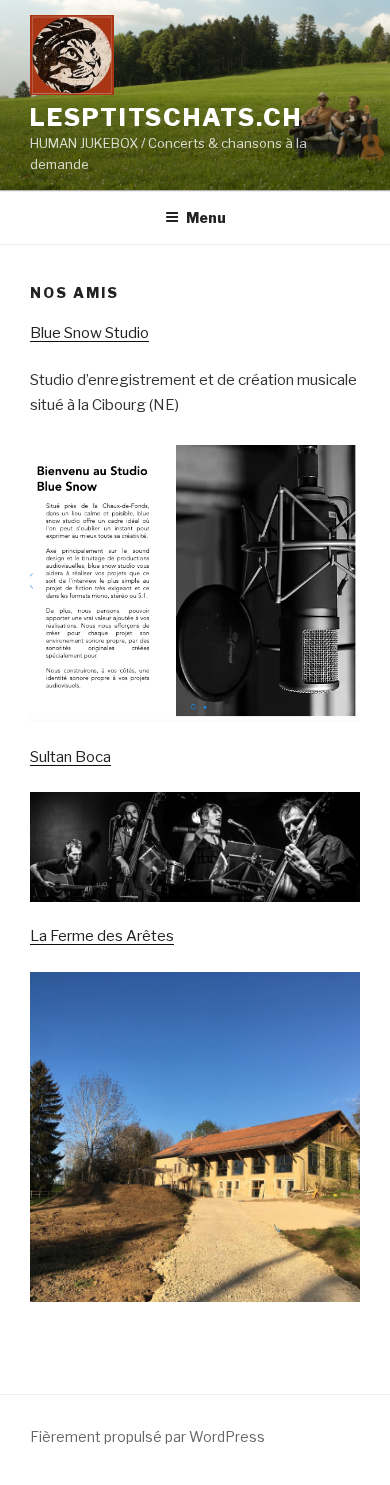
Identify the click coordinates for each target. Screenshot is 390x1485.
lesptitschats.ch (166, 117)
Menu (206, 217)
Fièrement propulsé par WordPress (147, 1436)
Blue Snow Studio (89, 333)
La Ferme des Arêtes (102, 936)
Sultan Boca (70, 757)
